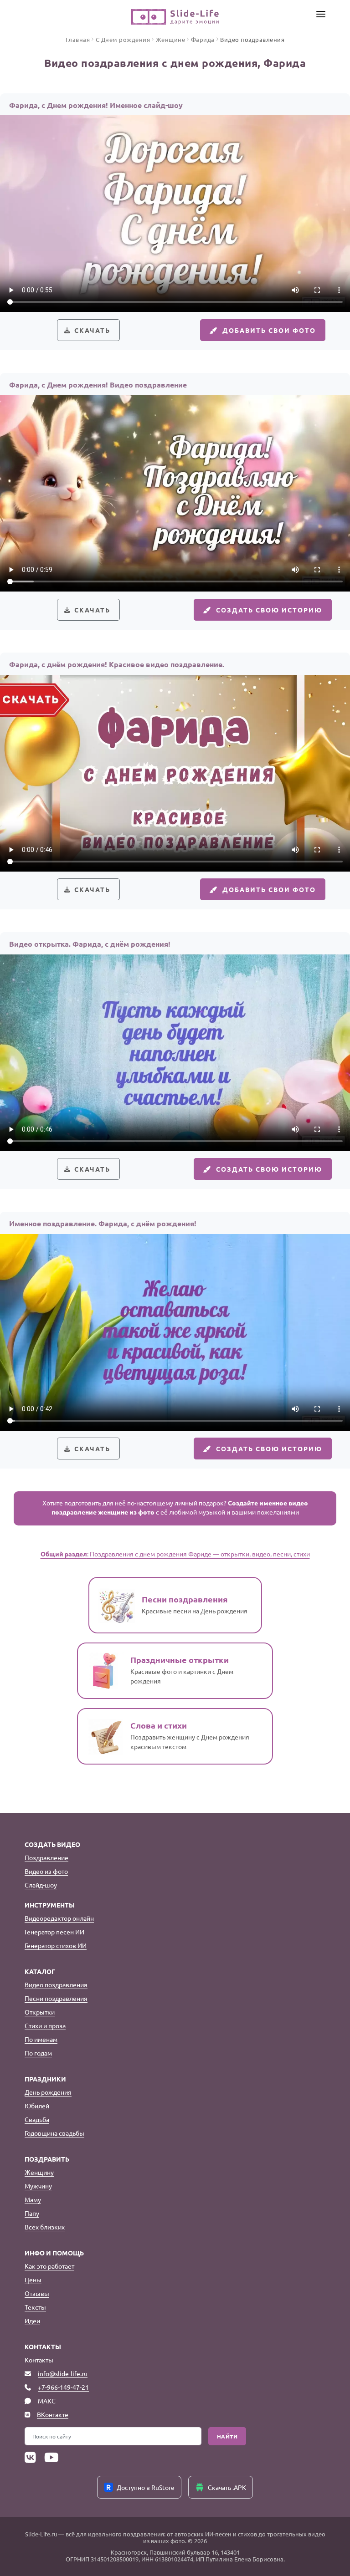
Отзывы (37, 2293)
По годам (38, 2053)
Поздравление (46, 1857)
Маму (33, 2199)
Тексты (35, 2307)
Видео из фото (46, 1871)
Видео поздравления (56, 1984)
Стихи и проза (45, 2025)
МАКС (47, 2401)
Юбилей (37, 2106)
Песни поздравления (56, 1998)
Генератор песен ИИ (54, 1932)
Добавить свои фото (269, 330)
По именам (41, 2039)
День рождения (48, 2092)
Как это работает (49, 2266)
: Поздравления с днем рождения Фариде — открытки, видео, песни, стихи (175, 1554)
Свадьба (37, 2119)
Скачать (92, 330)
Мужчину (38, 2186)
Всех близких (45, 2227)
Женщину (39, 2172)
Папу (32, 2213)
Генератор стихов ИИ (56, 1945)
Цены (33, 2280)
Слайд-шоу (41, 1885)
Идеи (32, 2321)
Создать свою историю (269, 610)
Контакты (39, 2360)
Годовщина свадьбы (54, 2133)
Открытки (40, 2012)
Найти (227, 2436)
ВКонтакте (53, 2414)
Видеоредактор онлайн (59, 1918)
